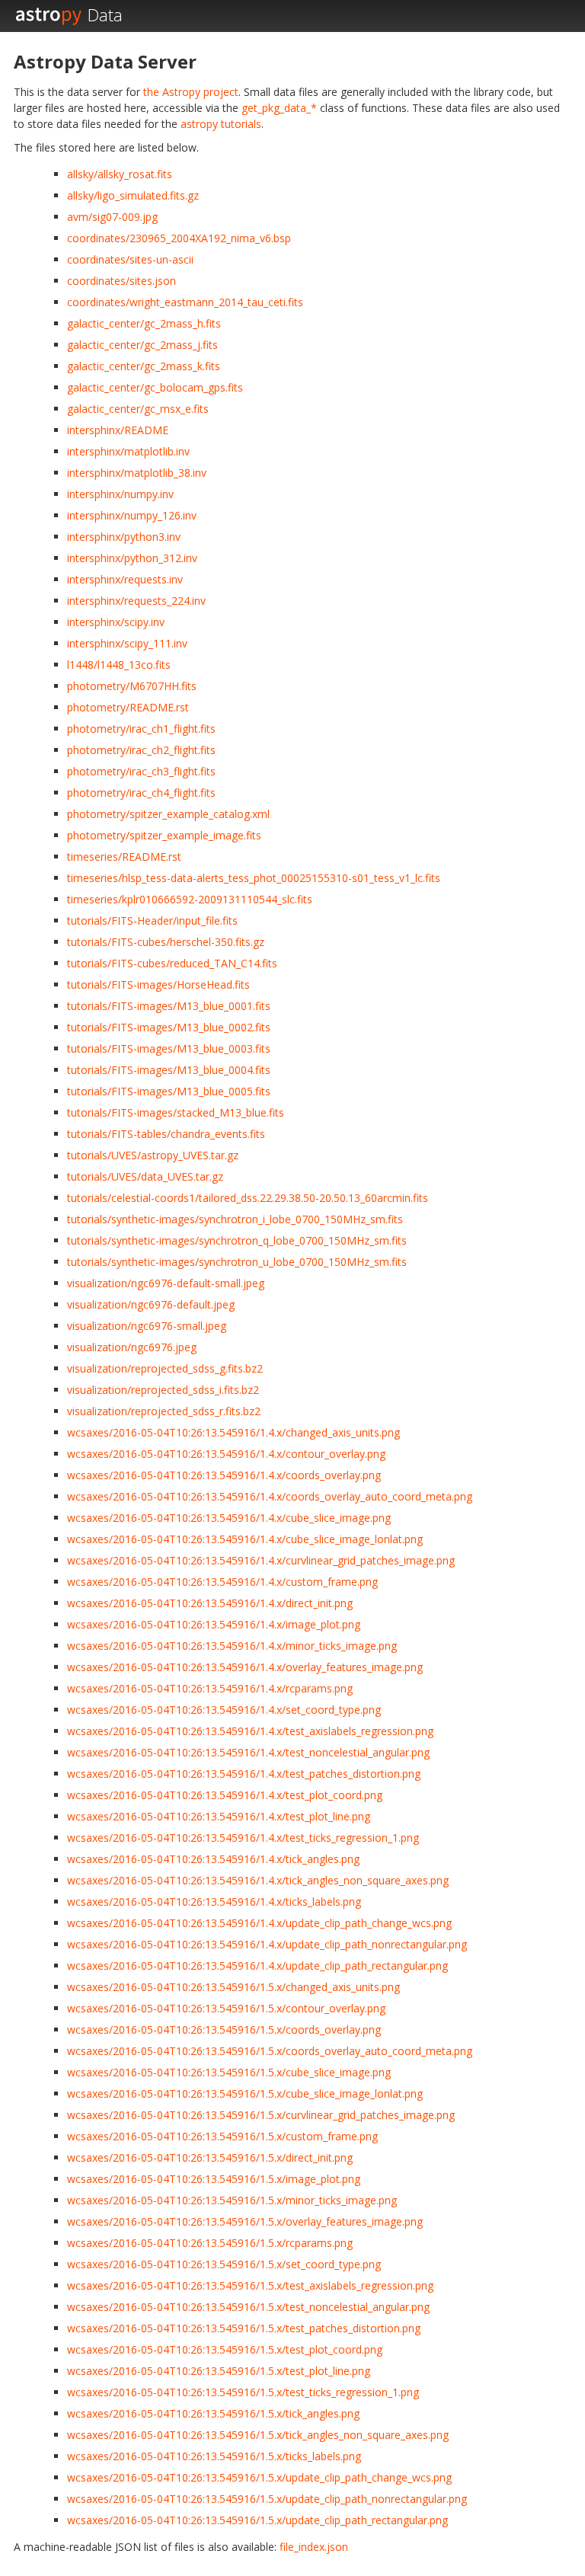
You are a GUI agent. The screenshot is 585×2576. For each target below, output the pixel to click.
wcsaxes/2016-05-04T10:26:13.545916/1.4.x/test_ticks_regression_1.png (243, 1838)
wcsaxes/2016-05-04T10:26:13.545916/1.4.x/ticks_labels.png (214, 1902)
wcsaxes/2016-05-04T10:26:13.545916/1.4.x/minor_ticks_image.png (232, 1646)
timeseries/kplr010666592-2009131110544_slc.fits (190, 899)
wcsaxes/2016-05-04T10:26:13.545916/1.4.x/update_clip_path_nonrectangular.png (267, 1944)
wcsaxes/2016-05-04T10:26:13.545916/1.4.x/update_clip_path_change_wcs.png (259, 1923)
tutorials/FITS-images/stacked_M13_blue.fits (176, 1112)
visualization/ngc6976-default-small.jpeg (166, 1283)
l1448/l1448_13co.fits (119, 665)
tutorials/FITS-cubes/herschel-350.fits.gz (166, 942)
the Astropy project (191, 92)
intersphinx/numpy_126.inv (132, 515)
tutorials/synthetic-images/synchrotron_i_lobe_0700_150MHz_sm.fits (235, 1219)
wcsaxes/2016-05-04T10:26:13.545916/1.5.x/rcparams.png (210, 2243)
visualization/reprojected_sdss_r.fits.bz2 (164, 1411)
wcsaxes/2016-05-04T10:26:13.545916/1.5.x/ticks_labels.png (214, 2456)
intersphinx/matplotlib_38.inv (137, 473)
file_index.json (314, 2547)
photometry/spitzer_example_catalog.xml (168, 814)
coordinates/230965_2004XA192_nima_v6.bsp (179, 238)
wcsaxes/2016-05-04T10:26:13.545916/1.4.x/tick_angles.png (213, 1859)
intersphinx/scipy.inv (116, 622)
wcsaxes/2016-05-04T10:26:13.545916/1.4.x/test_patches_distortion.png (244, 1774)
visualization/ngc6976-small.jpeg (147, 1326)
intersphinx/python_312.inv (132, 558)
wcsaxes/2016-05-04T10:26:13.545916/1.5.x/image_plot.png (214, 2179)
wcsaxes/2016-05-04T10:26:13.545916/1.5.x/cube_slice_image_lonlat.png (245, 2093)
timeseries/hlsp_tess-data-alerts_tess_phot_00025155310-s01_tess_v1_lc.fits (254, 878)
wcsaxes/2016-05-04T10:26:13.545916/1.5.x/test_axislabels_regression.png (250, 2285)
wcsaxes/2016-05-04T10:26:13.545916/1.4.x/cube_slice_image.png (229, 1518)
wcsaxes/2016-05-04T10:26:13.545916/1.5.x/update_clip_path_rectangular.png (257, 2520)
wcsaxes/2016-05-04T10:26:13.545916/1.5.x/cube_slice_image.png (229, 2072)
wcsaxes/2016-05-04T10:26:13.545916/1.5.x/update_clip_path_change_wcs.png (259, 2477)
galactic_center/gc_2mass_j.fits (142, 345)
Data (105, 14)
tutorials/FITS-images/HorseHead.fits (158, 984)
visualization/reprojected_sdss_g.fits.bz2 (165, 1368)
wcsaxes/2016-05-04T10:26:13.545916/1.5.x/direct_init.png (210, 2157)
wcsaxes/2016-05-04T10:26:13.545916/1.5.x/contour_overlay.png (226, 2008)
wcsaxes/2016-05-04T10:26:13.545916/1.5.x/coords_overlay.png (224, 2029)
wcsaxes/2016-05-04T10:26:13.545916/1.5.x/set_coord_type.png (224, 2264)
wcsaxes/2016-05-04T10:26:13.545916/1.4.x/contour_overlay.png (226, 1454)
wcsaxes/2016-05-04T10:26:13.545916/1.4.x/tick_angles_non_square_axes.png (258, 1880)
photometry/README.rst (128, 707)
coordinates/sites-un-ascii (130, 259)
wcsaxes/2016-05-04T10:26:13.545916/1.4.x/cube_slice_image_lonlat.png (245, 1539)
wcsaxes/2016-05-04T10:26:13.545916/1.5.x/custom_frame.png (222, 2136)
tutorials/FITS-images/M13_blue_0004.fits (169, 1070)
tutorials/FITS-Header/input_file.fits (152, 920)
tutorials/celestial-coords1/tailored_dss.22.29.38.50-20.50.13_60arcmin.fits (248, 1198)
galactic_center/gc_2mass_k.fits (144, 366)
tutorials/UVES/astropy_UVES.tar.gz (153, 1155)
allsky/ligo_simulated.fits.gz (133, 195)
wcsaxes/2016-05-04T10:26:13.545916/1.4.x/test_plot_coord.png (225, 1795)
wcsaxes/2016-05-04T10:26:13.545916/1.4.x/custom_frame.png (222, 1582)
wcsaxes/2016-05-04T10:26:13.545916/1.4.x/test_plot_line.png (219, 1816)
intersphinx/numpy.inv (120, 494)
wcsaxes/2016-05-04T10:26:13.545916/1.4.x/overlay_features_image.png (245, 1667)
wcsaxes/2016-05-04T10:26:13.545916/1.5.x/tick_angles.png (213, 2413)
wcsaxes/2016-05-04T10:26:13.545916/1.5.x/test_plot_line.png (219, 2371)
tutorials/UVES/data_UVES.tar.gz (145, 1176)
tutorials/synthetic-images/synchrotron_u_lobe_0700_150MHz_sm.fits (237, 1262)
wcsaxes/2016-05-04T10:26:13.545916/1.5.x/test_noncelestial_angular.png (248, 2307)
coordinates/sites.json (121, 281)
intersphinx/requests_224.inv (136, 601)
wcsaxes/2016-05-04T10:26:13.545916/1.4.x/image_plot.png (214, 1624)
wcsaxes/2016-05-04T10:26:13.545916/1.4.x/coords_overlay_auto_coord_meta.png (270, 1496)
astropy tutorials (221, 124)
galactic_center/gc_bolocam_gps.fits (155, 387)
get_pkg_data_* (279, 108)
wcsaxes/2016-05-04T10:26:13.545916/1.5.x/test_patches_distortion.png (244, 2328)
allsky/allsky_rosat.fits (120, 174)
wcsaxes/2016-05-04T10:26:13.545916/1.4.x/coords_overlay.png (224, 1475)
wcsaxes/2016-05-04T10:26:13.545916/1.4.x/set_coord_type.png (224, 1710)
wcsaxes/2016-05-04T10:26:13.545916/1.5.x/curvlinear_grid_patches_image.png (261, 2115)
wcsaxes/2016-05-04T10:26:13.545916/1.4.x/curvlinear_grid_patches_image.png (261, 1560)
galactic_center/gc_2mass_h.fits (144, 323)
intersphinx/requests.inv (125, 579)
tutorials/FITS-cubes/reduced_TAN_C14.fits (172, 963)
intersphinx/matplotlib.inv (128, 451)
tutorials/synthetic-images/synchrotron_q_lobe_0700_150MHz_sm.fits (237, 1240)
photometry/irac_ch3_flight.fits (141, 771)
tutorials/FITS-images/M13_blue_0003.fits (169, 1048)
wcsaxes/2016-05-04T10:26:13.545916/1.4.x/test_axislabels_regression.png (250, 1731)
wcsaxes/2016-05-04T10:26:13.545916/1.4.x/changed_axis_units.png (233, 1432)
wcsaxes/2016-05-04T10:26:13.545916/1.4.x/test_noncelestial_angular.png (248, 1752)
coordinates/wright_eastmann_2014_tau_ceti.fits (185, 302)
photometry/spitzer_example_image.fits (164, 835)
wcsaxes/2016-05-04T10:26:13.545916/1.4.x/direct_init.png (210, 1603)
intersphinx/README (118, 430)
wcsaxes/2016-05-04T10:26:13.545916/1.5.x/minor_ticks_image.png (232, 2200)
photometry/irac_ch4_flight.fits (141, 793)
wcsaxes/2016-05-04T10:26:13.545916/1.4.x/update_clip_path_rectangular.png (257, 1966)
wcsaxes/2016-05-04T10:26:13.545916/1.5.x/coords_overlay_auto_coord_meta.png (270, 2051)
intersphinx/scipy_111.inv (127, 643)
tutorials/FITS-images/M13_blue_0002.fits (169, 1027)
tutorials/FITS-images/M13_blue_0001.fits (169, 1006)
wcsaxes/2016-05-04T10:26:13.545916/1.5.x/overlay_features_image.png (245, 2221)
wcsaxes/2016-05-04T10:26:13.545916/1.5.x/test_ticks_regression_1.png (243, 2392)
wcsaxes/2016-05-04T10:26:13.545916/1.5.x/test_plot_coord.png (225, 2349)
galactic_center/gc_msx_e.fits (138, 409)
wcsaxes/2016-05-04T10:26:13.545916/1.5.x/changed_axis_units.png (233, 1987)
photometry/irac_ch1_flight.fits (141, 729)
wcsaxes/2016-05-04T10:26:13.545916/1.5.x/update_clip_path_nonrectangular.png (267, 2499)
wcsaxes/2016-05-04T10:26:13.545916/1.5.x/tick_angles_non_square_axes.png (258, 2435)
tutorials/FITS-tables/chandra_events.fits (166, 1134)
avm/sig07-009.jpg (112, 217)
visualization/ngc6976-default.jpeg (151, 1304)
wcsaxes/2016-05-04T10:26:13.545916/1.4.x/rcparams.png (210, 1688)
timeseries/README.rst (124, 857)
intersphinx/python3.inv (124, 537)
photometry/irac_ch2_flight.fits (141, 750)
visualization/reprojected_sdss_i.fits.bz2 (163, 1390)
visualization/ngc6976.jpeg (132, 1347)
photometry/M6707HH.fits (132, 686)
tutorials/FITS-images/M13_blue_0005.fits (169, 1091)
